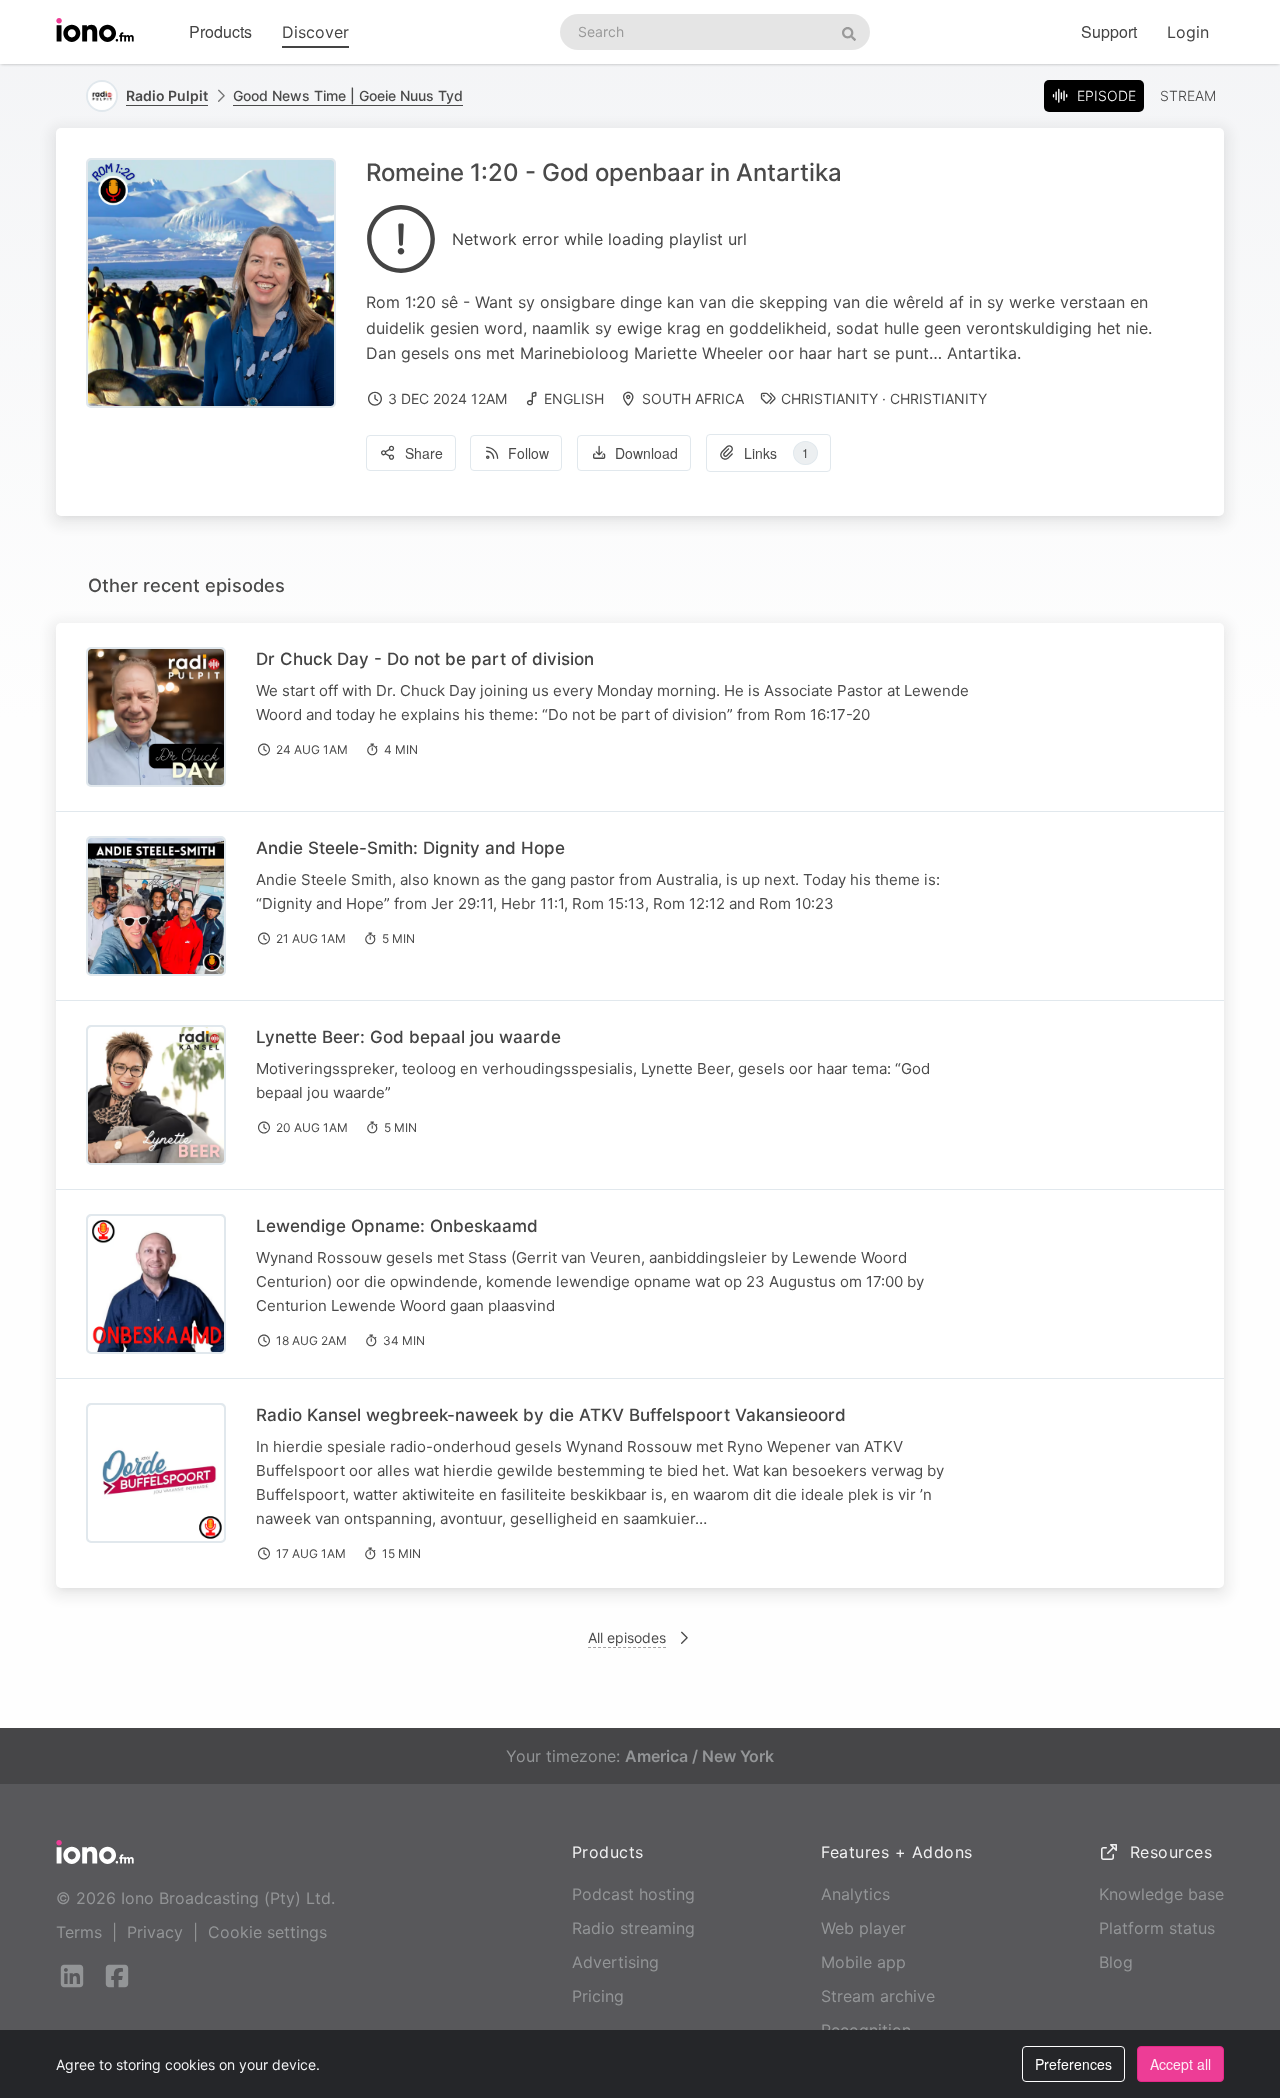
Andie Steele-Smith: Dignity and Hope (410, 848)
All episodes (627, 1637)
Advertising (615, 1962)
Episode (1106, 95)
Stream (1188, 95)
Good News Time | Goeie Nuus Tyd (348, 95)
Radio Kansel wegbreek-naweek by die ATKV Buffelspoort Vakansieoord (551, 1415)
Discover (315, 32)
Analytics (855, 1894)
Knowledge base (1161, 1894)
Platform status (1157, 1928)
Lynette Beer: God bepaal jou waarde (408, 1037)
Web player (863, 1928)
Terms (79, 1932)
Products (220, 31)
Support (1109, 31)
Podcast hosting (633, 1894)
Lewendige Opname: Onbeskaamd (397, 1226)
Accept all (1180, 2064)
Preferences (1073, 2064)
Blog (1116, 1962)
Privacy (155, 1932)
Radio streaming (633, 1928)
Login (1188, 32)
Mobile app (863, 1962)
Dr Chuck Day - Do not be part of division (425, 659)
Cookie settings (267, 1932)
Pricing (598, 1996)
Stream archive (878, 1996)
